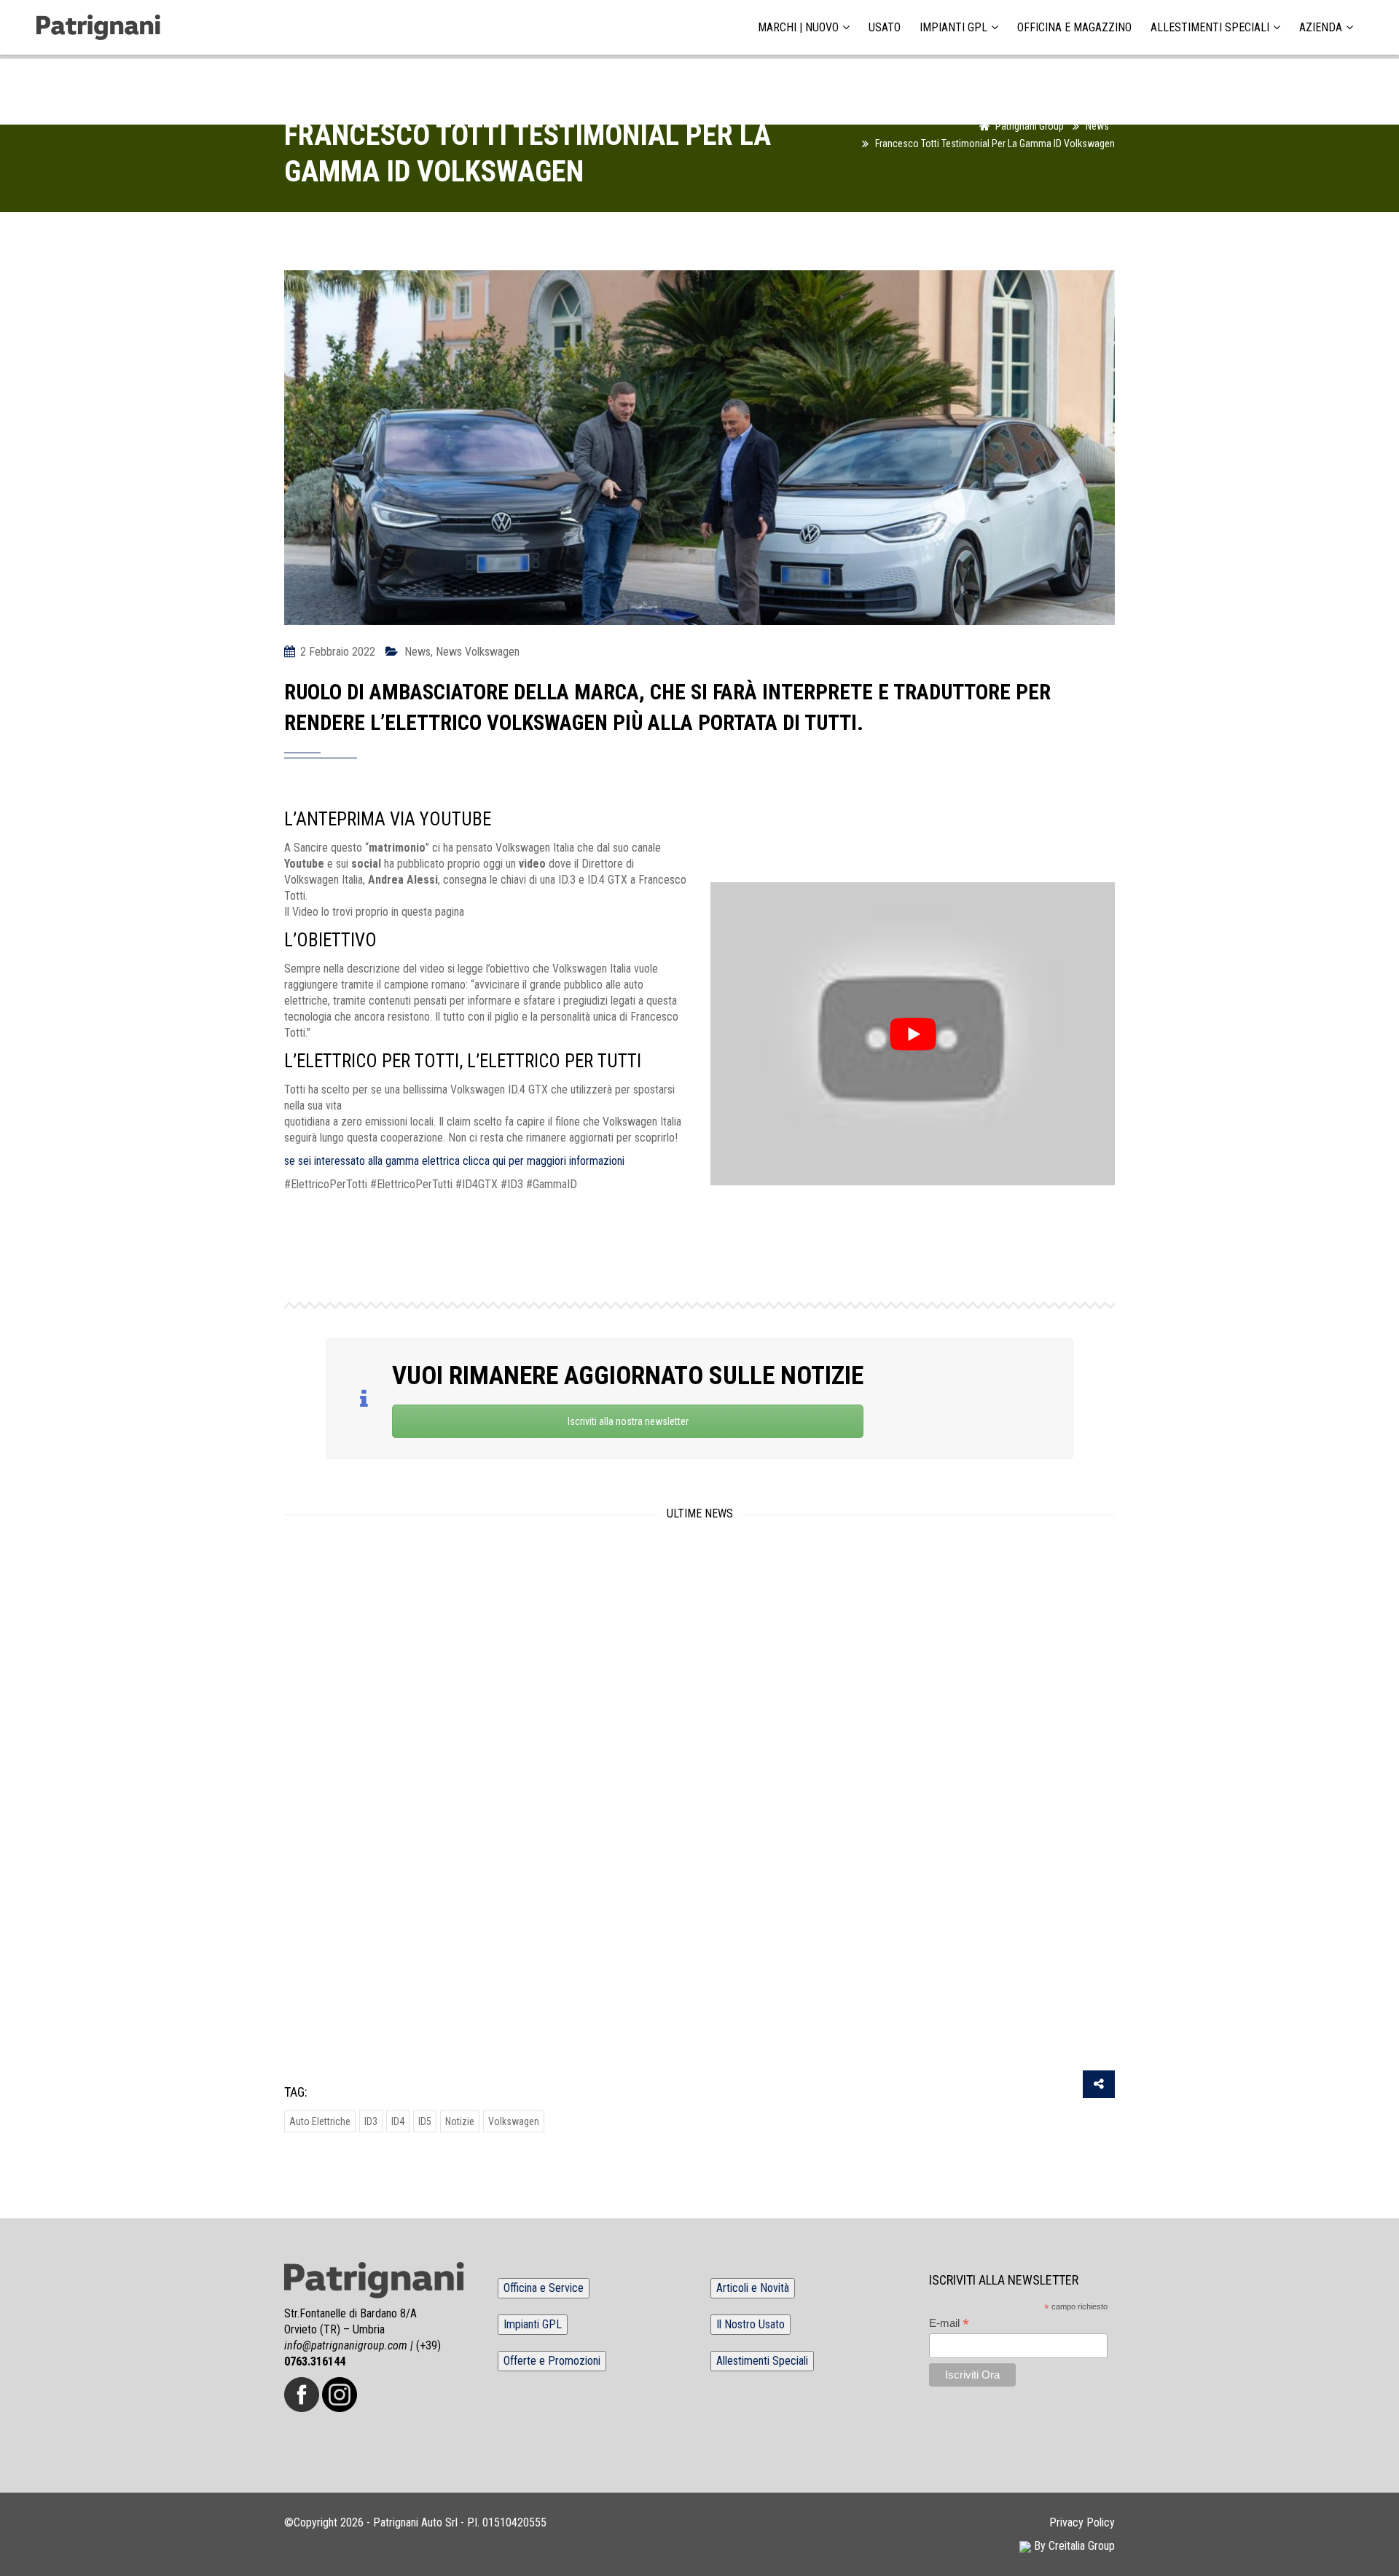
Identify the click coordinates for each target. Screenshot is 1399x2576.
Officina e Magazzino (1074, 28)
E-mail (949, 2324)
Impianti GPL (953, 28)
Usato (885, 28)
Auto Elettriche (320, 2121)
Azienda (1321, 28)
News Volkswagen (478, 652)
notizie (460, 2121)
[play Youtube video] (913, 1034)
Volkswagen (514, 2121)
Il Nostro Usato (751, 2324)
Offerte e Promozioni (552, 2361)
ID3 (371, 2121)
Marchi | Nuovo (798, 28)
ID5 (425, 2121)
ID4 (398, 2121)
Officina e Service (544, 2288)
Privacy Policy (1082, 2522)
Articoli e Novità (753, 2288)
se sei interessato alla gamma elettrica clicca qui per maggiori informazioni (454, 1161)
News (418, 652)
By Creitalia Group (1073, 2546)
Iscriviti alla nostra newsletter (628, 1421)
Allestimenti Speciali (1210, 28)
